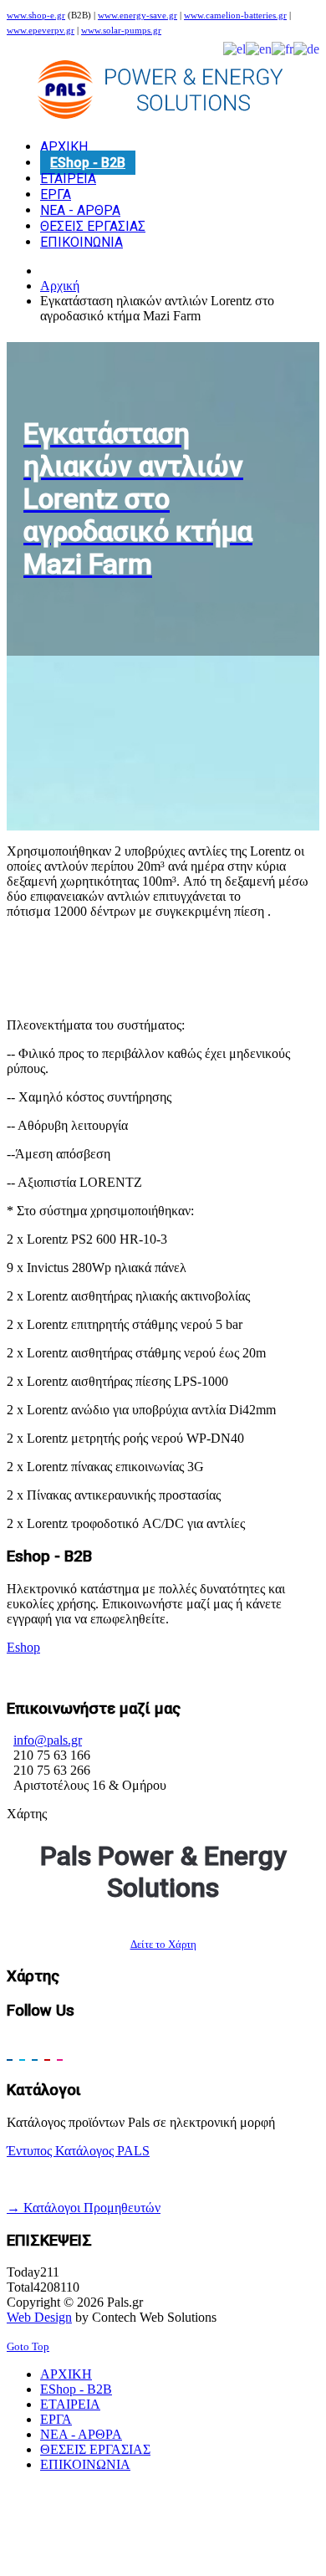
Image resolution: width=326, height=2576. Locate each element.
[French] (283, 48)
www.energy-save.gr (138, 15)
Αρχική (60, 286)
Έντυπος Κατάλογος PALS (78, 2151)
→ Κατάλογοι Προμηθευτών (84, 2208)
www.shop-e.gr (36, 15)
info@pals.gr (48, 1740)
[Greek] (234, 48)
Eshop (23, 1647)
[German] (306, 48)
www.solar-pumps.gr (121, 31)
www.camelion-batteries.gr (235, 15)
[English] (259, 48)
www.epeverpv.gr (41, 31)
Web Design (39, 2317)
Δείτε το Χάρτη (163, 1944)
